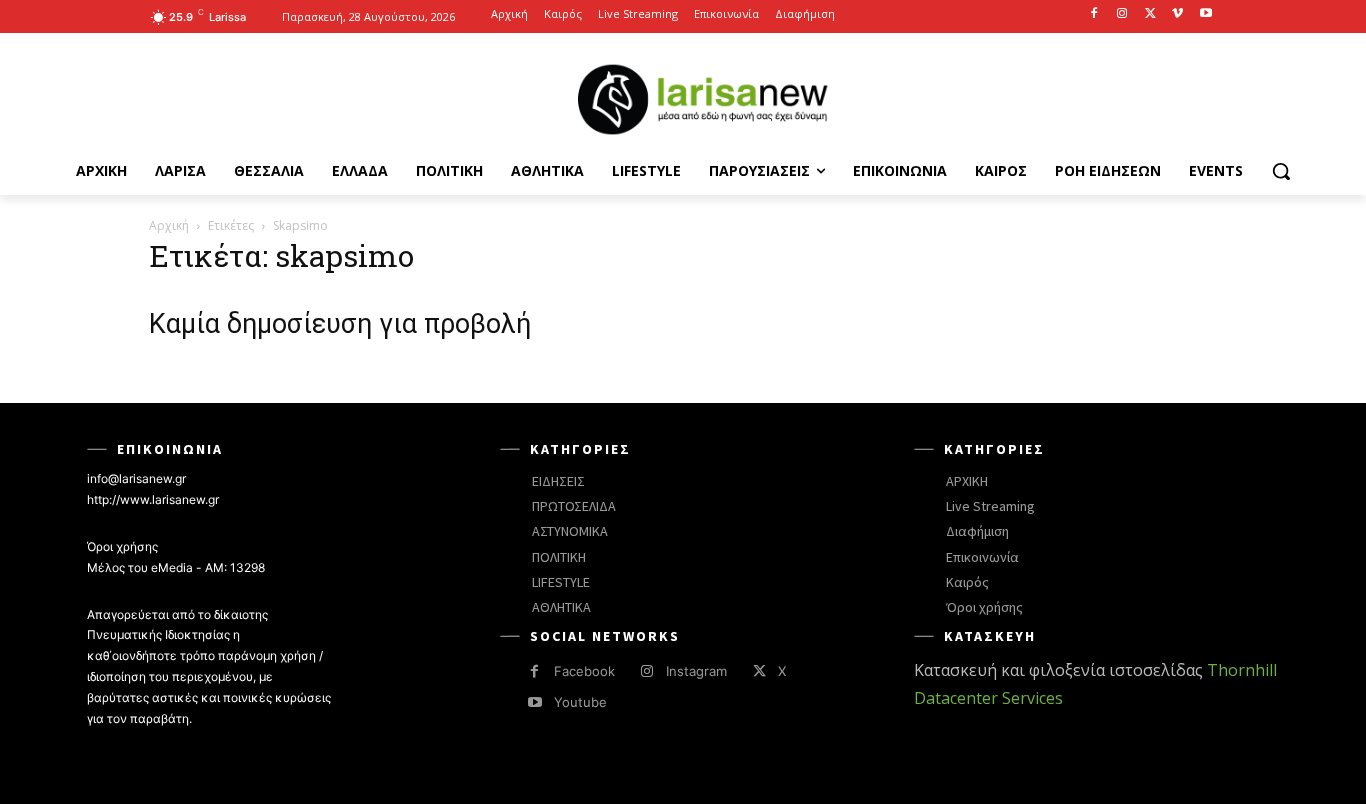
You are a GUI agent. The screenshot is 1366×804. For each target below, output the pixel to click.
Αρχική (169, 225)
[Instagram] (1122, 14)
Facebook (584, 671)
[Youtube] (1205, 14)
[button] (1281, 171)
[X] (1150, 14)
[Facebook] (1094, 14)
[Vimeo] (1177, 14)
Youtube (580, 702)
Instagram (696, 671)
